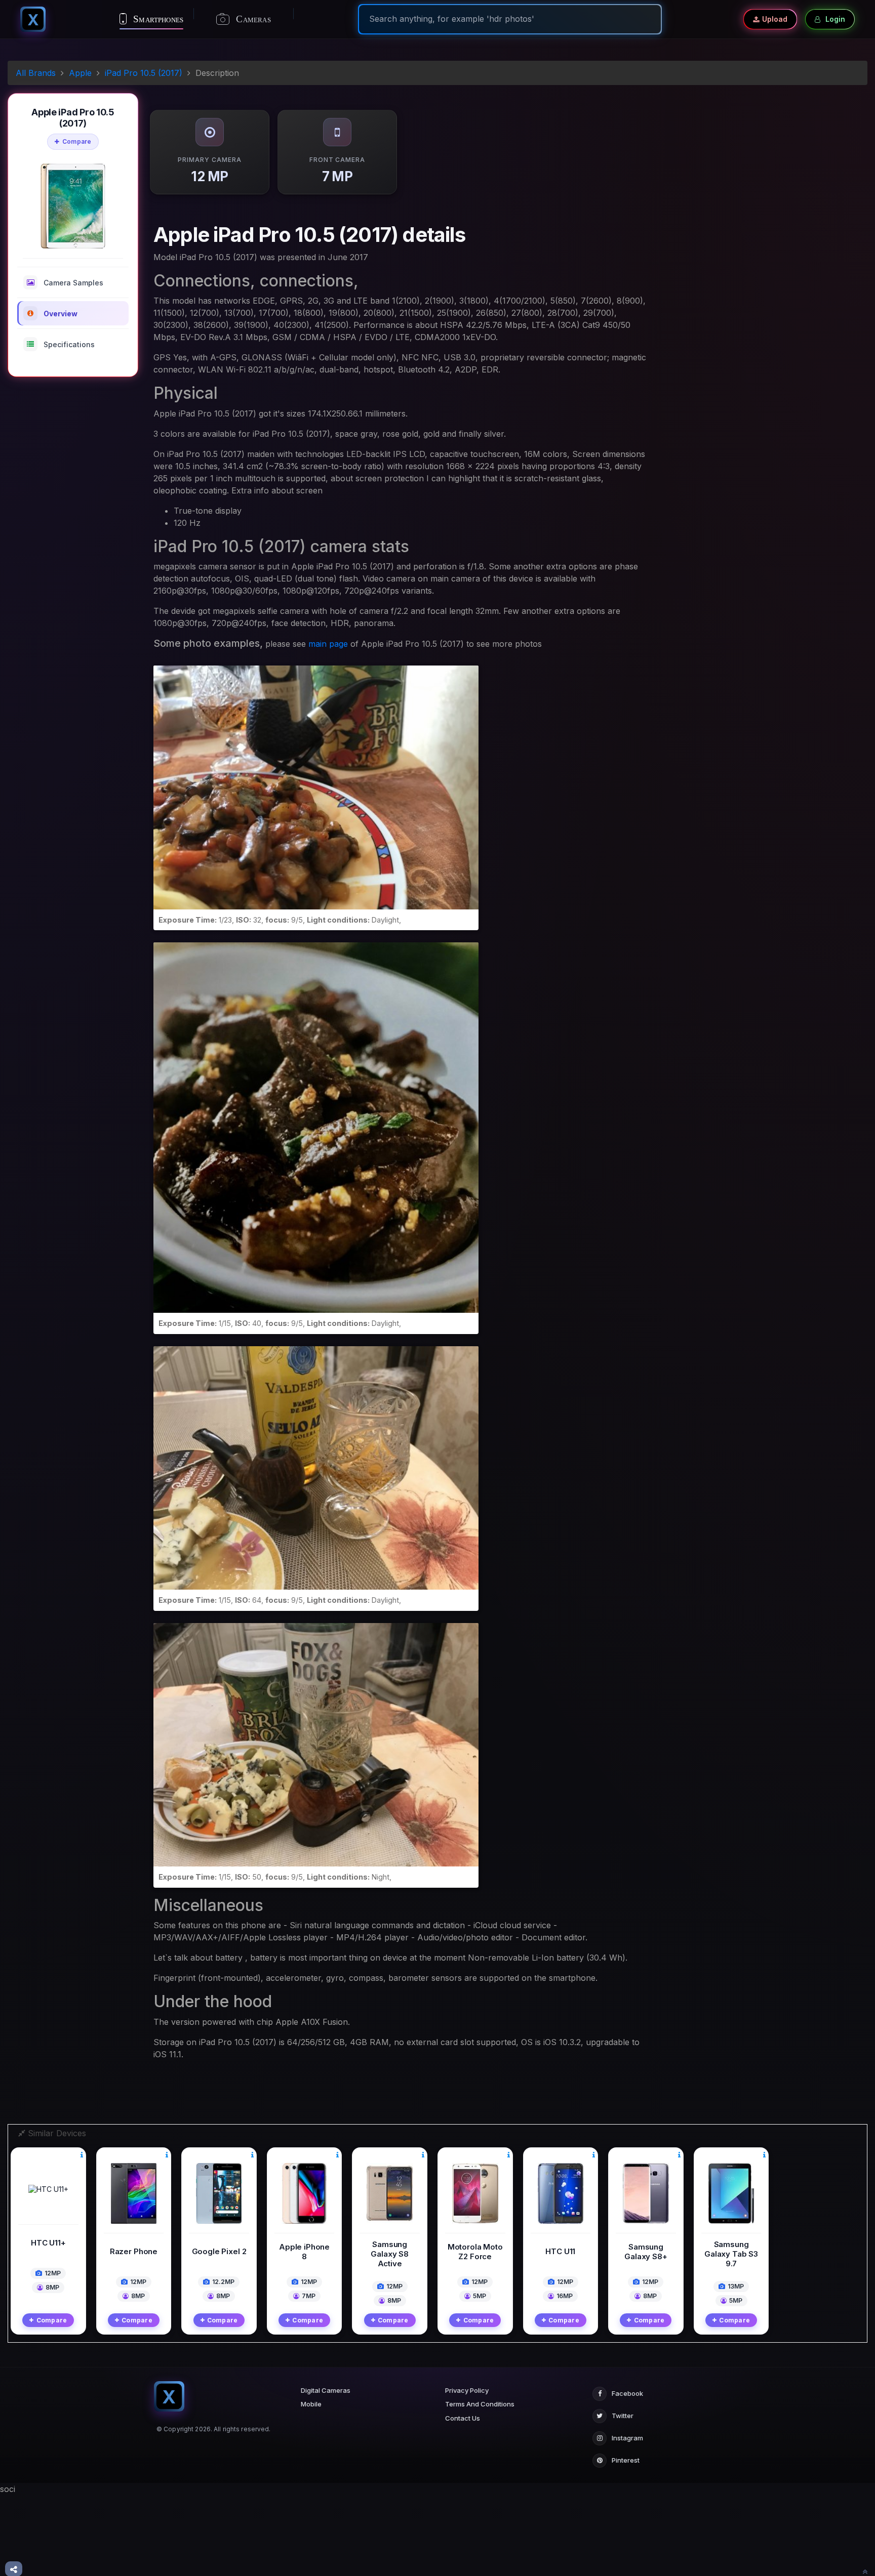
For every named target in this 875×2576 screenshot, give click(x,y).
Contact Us (463, 2418)
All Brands (36, 73)
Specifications (69, 344)
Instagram (627, 2438)
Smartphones (157, 19)
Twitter (623, 2416)
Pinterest (626, 2460)
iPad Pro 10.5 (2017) (144, 73)
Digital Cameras (326, 2390)
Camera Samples (73, 283)
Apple (80, 73)
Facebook (627, 2393)
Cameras (252, 19)
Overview (61, 314)
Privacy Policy (467, 2390)
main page (328, 644)
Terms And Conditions (480, 2404)
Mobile (311, 2404)
